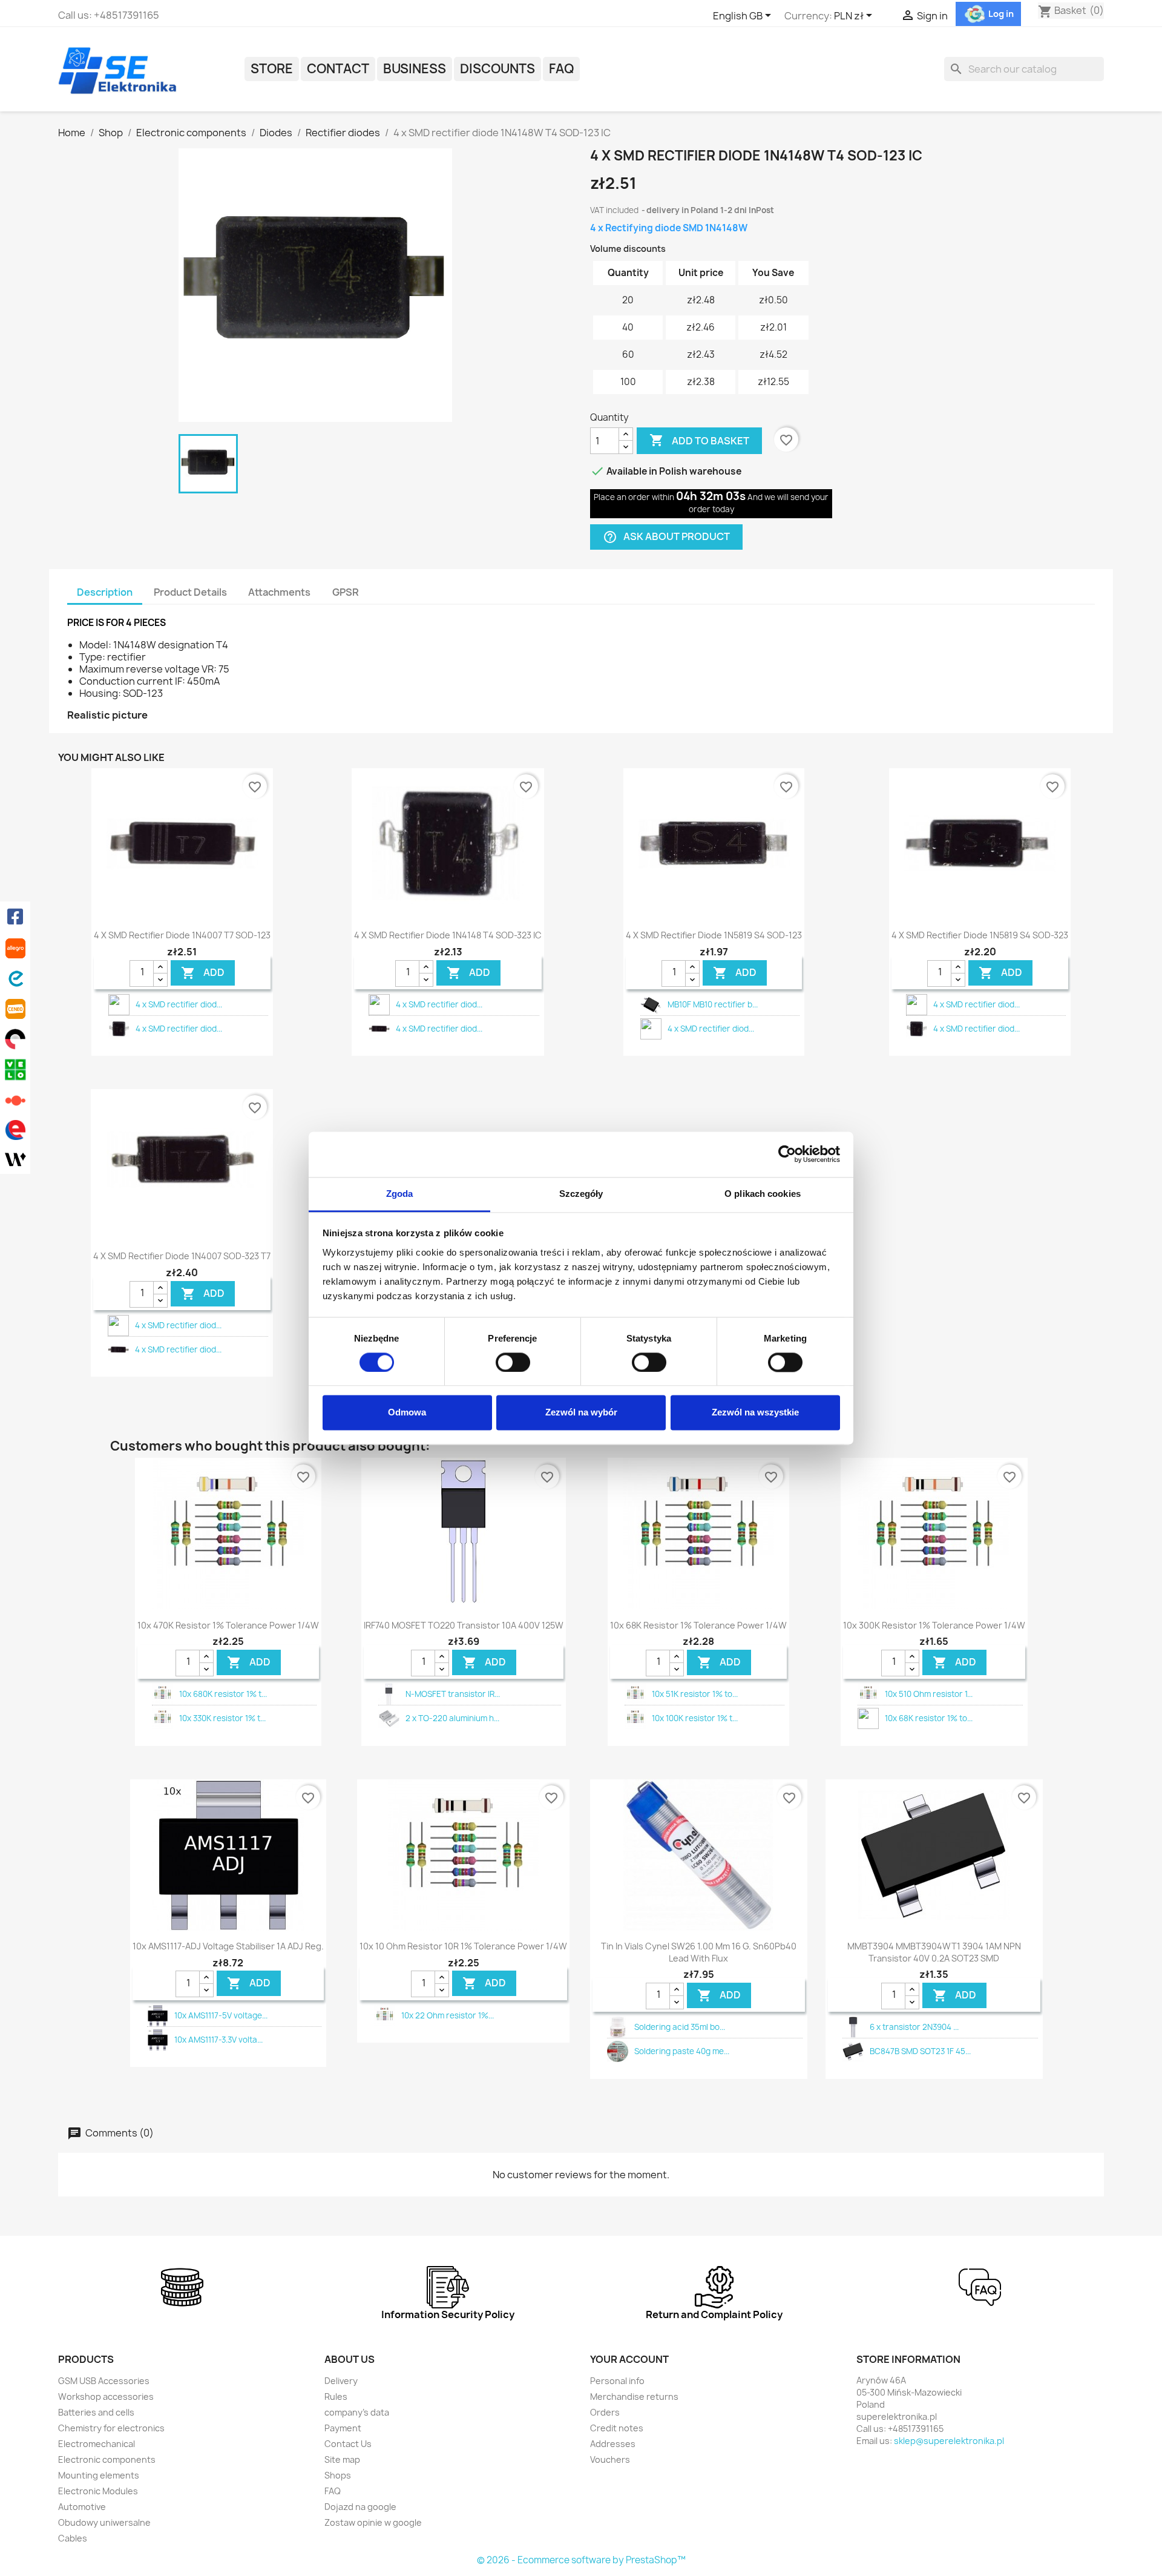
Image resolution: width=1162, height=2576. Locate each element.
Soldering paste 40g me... (682, 2051)
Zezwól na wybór (581, 1413)
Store (272, 69)
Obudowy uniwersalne (104, 2522)
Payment (343, 2428)
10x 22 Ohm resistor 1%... (448, 2015)
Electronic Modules (98, 2491)
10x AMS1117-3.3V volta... (218, 2040)
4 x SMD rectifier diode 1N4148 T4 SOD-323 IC (448, 935)
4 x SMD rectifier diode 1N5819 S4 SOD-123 (714, 935)
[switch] (513, 1362)
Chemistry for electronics (111, 2428)
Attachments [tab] (279, 592)
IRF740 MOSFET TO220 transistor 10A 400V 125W (464, 1625)
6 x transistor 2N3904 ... (914, 2027)
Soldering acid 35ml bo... (680, 2027)
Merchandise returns (634, 2396)
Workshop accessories (106, 2396)
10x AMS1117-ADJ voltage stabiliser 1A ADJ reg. (228, 1946)
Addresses (613, 2444)
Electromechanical (97, 2444)
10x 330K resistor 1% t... (222, 1718)
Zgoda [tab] (400, 1194)
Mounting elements (99, 2475)
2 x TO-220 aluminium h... (452, 1718)
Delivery (341, 2381)
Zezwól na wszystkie (755, 1413)
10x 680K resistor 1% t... (223, 1694)
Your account (629, 2359)
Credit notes (617, 2428)
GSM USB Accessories (104, 2381)
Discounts (497, 69)
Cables (73, 2538)
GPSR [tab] (346, 592)
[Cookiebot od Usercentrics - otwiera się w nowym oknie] (787, 1154)
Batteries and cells (96, 2412)
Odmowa (407, 1413)
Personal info (617, 2381)
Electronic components (107, 2459)
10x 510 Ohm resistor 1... (929, 1694)
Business (415, 69)
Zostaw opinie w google (373, 2522)
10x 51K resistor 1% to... (695, 1694)
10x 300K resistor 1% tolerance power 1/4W (934, 1625)
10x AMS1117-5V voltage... (221, 2015)
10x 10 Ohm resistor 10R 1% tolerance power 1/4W (463, 1946)
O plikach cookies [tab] (763, 1194)
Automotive (82, 2507)
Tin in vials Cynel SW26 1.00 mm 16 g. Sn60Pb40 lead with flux (699, 1952)
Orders (605, 2412)
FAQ (561, 69)
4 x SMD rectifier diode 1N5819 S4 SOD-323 (980, 935)
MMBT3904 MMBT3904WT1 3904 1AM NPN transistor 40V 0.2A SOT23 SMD (934, 1952)
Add (203, 973)
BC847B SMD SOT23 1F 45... (920, 2051)
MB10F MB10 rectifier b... (713, 1004)
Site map (342, 2459)
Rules (336, 2396)
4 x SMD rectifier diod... (179, 1004)
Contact (338, 69)
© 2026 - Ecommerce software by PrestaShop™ (581, 2560)
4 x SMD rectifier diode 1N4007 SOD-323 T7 (182, 1256)
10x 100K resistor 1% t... (695, 1718)
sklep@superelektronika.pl (949, 2441)
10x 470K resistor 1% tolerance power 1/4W (228, 1625)
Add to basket (699, 440)
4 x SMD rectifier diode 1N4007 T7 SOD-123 (182, 935)
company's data (357, 2412)
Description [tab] (105, 592)
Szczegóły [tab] (581, 1194)
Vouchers (610, 2459)
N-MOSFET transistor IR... (453, 1694)
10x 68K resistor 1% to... (929, 1718)
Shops (338, 2475)
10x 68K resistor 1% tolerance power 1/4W (698, 1625)
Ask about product (666, 537)
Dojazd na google (360, 2507)
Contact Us (348, 2444)
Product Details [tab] (190, 592)
